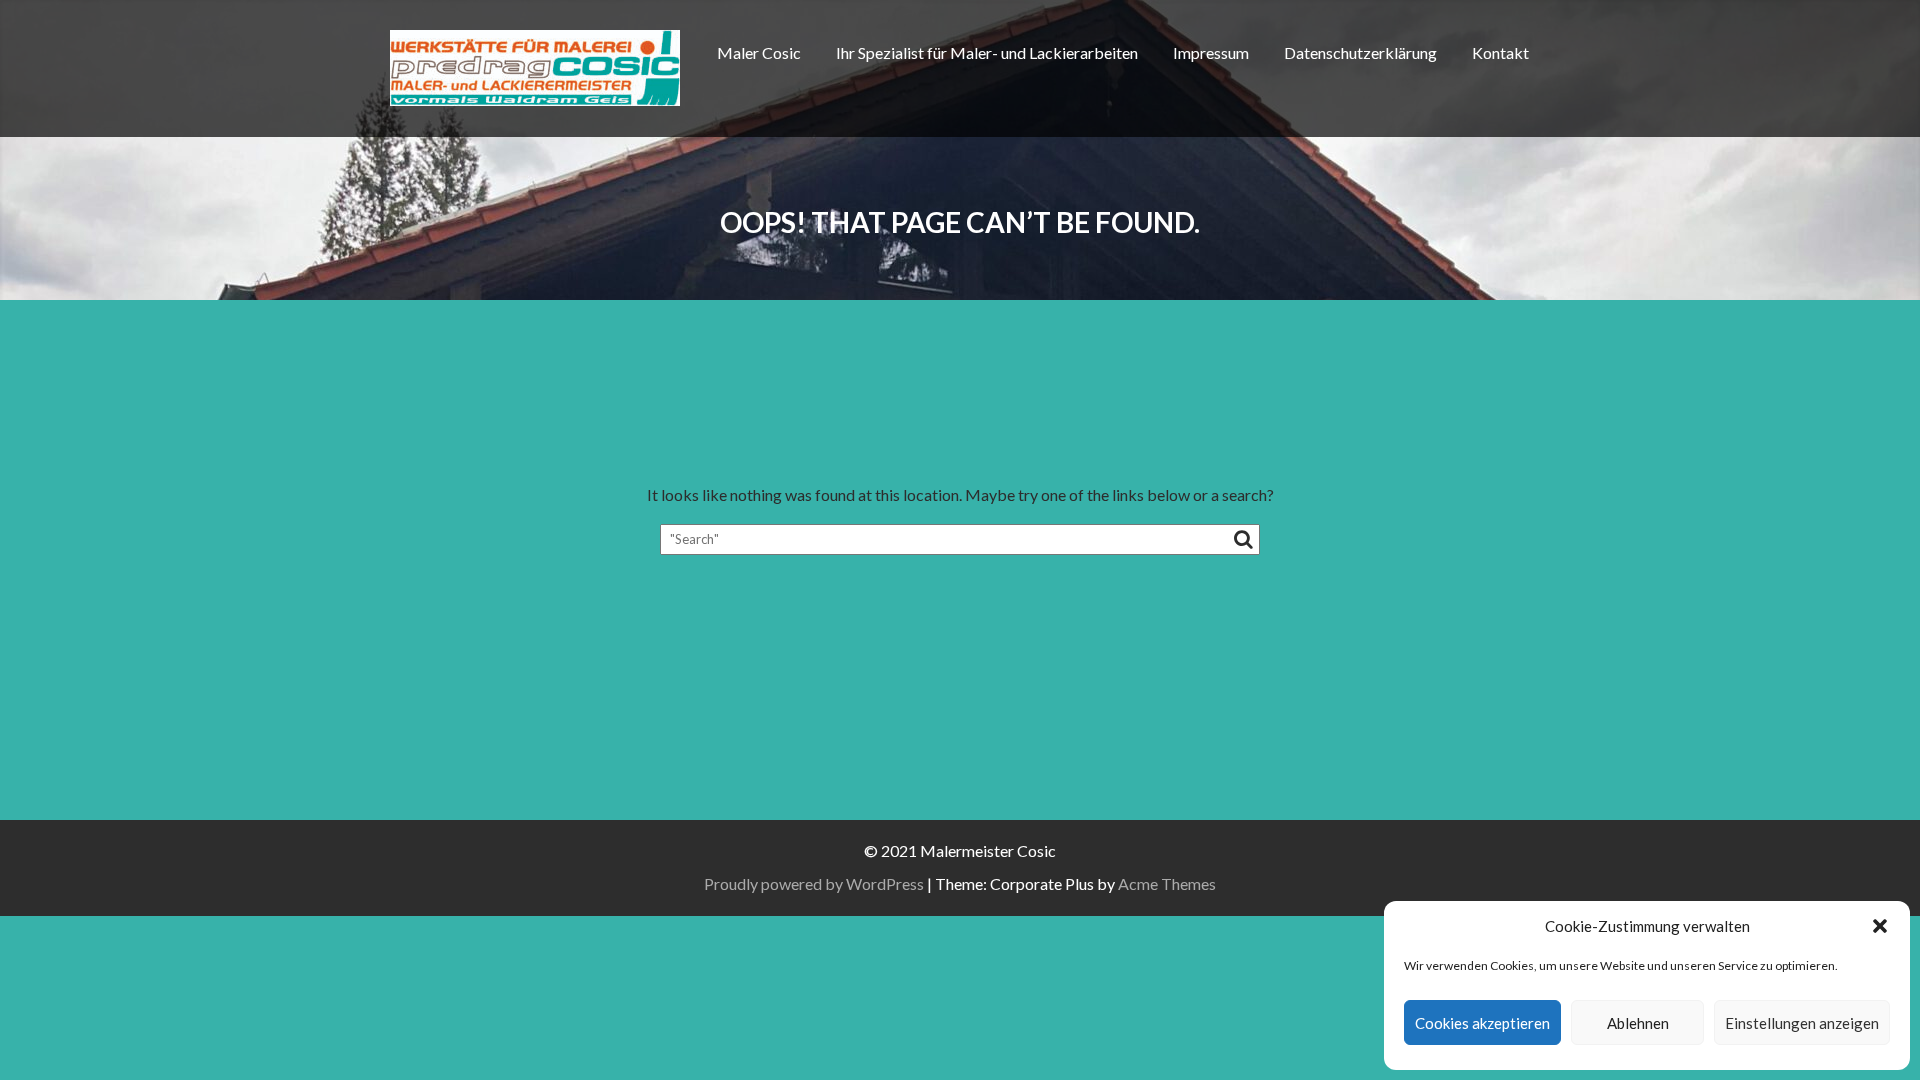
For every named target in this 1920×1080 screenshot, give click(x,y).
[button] (1880, 926)
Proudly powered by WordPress (814, 883)
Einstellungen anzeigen (1802, 1023)
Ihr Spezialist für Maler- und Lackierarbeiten (987, 52)
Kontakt (1500, 52)
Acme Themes (1167, 883)
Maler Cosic (759, 52)
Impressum (1211, 52)
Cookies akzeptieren (1482, 1023)
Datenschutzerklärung (1360, 52)
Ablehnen (1638, 1023)
